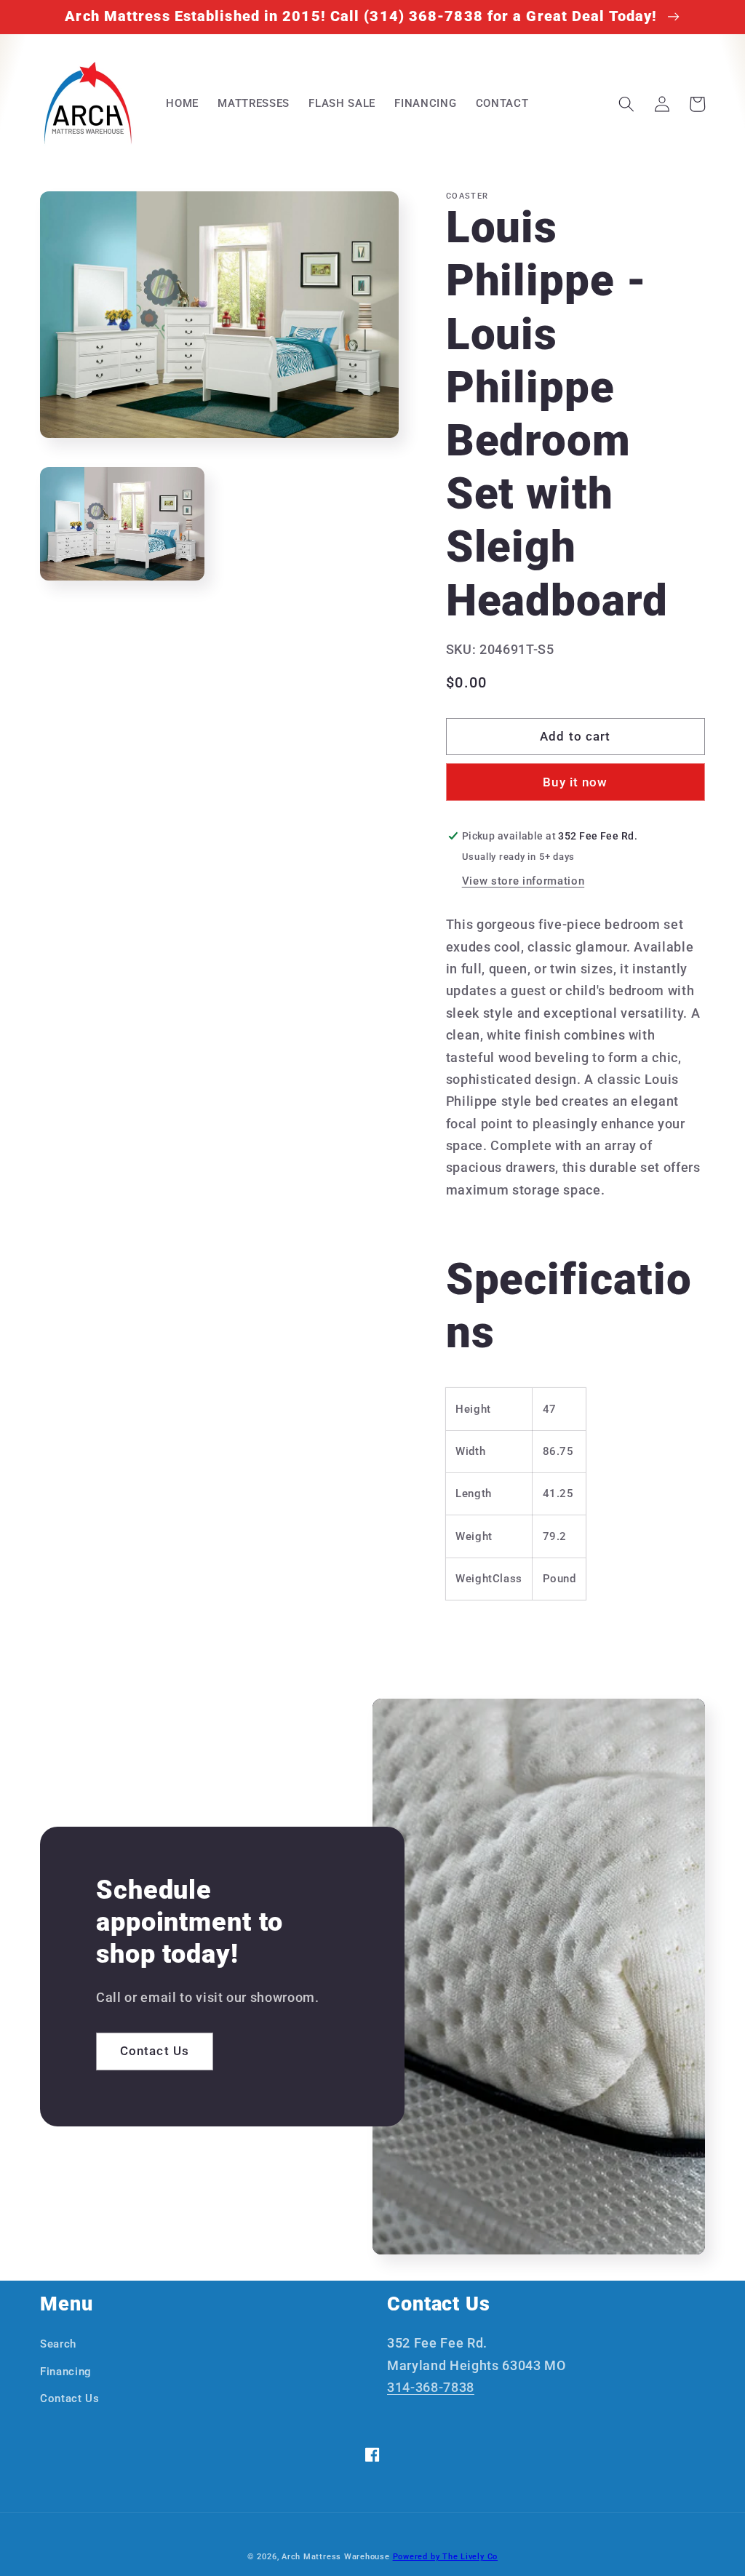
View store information (523, 881)
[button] (626, 104)
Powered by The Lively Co (445, 2557)
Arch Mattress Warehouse (336, 2557)
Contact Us (155, 2051)
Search (58, 2344)
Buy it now (575, 782)
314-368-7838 (431, 2388)
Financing (66, 2372)
